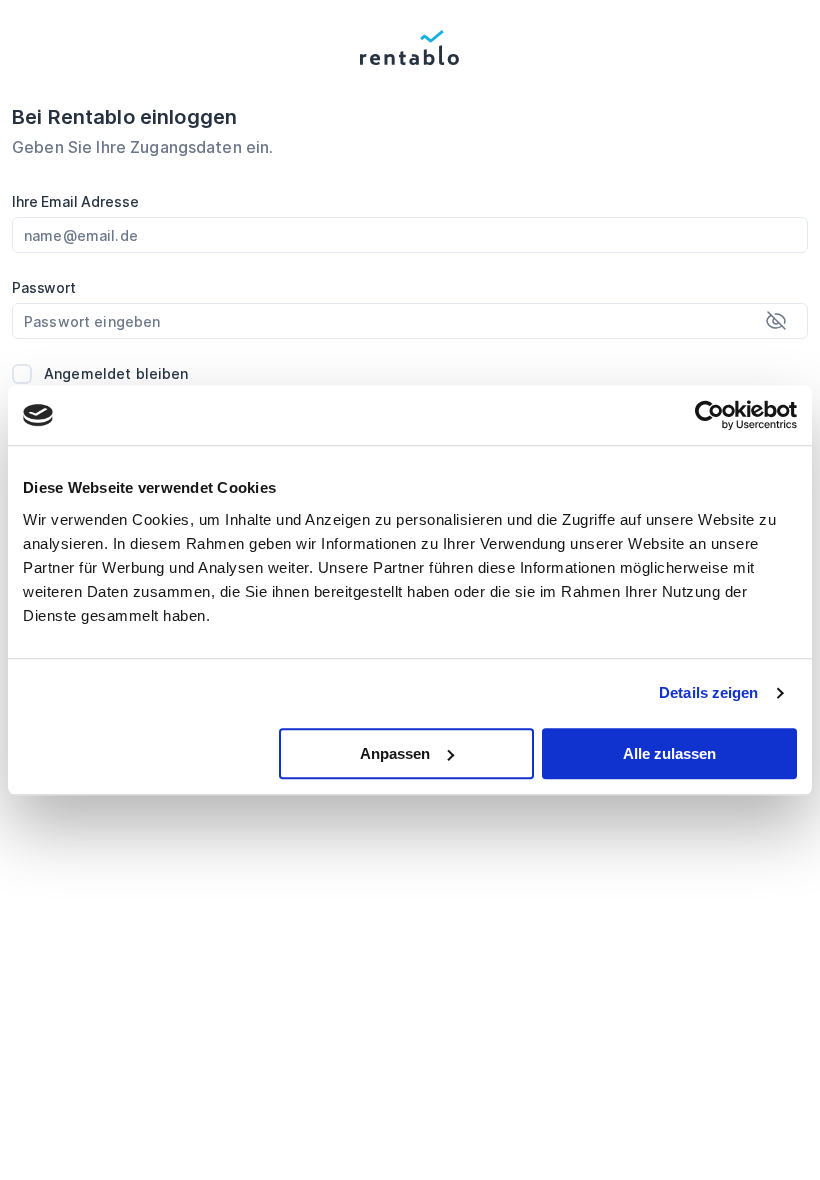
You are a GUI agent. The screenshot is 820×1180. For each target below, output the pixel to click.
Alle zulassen (669, 753)
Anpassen (395, 753)
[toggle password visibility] (776, 321)
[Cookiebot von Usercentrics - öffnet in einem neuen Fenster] (709, 415)
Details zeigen (708, 692)
